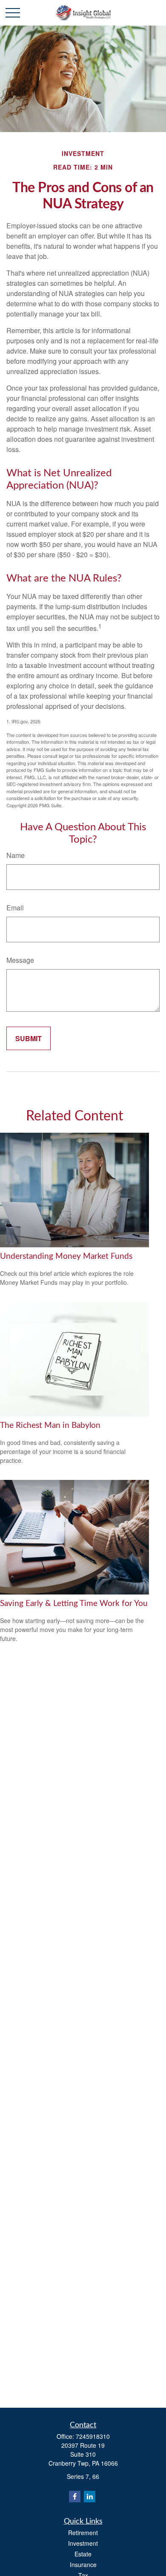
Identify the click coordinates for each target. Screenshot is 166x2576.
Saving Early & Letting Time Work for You (74, 1604)
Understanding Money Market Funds (66, 1256)
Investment (83, 2543)
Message (20, 960)
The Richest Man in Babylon (50, 1426)
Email (15, 908)
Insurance (83, 2564)
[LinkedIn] (90, 2497)
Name (16, 855)
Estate (83, 2554)
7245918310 (93, 2436)
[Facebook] (75, 2497)
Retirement (83, 2533)
